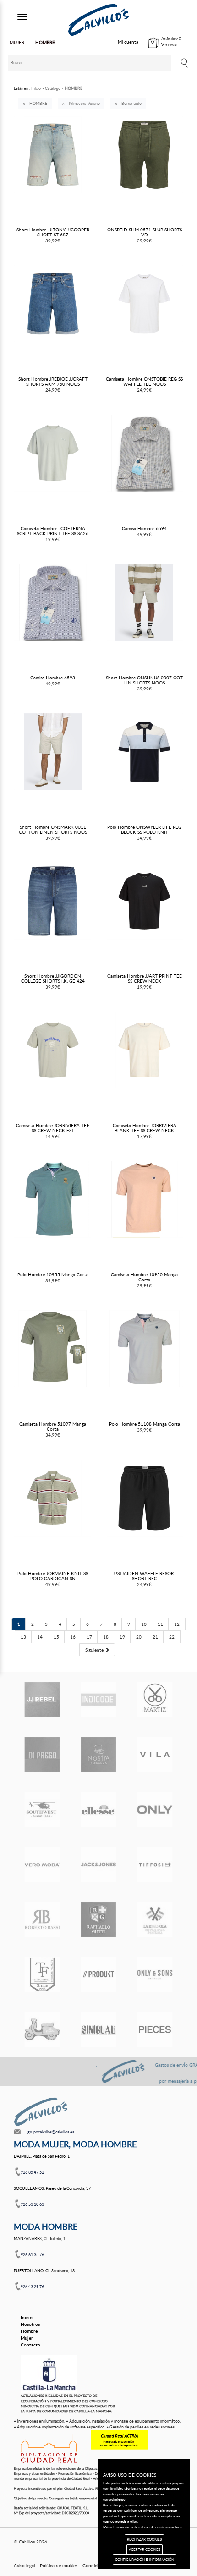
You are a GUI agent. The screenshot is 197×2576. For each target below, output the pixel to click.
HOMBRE (38, 103)
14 (40, 1637)
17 (89, 1637)
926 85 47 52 (32, 2172)
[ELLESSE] (98, 1810)
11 (160, 1624)
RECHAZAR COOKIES (144, 2539)
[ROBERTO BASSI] (42, 1920)
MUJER (17, 42)
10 (144, 1624)
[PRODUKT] (98, 1974)
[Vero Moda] (42, 1865)
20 (139, 1637)
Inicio (27, 2317)
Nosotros (30, 2324)
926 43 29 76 (32, 2287)
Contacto (30, 2345)
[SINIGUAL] (98, 2029)
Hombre (29, 2331)
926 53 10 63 (32, 2204)
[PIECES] (155, 2029)
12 (177, 1624)
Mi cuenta (128, 42)
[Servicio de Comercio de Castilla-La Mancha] (49, 2374)
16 (73, 1637)
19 (122, 1637)
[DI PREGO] (42, 1755)
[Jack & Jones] (98, 1865)
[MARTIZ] (155, 1700)
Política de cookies (59, 2565)
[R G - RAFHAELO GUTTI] (98, 1920)
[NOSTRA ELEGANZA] (98, 1755)
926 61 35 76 (32, 2255)
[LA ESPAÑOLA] (155, 1920)
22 (172, 1637)
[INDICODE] (98, 1700)
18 (106, 1637)
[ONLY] (155, 1810)
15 (56, 1637)
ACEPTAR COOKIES (145, 2549)
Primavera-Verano (84, 103)
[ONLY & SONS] (155, 1974)
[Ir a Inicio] (98, 20)
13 (23, 1637)
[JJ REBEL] (42, 1700)
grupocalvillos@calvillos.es (51, 2132)
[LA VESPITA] (42, 2029)
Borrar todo (131, 103)
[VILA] (155, 1755)
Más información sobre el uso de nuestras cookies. (143, 2527)
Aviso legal (24, 2565)
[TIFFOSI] (155, 1865)
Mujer (27, 2338)
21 (155, 1637)
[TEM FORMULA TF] (42, 1974)
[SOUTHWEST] (42, 1810)
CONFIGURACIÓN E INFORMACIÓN (145, 2559)
